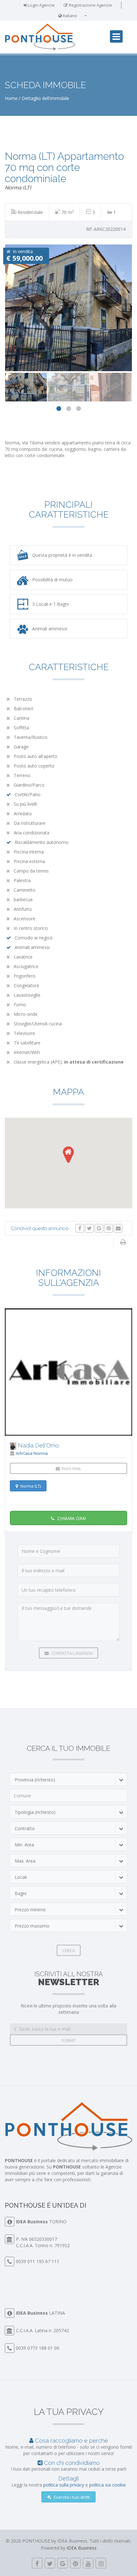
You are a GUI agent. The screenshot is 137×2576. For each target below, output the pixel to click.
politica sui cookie (108, 2485)
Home (11, 98)
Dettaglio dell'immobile (45, 98)
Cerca (69, 1950)
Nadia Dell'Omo (38, 1445)
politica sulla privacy (64, 2485)
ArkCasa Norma (32, 1453)
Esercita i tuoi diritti (71, 2497)
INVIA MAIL (71, 1468)
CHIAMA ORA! (71, 1518)
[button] (68, 1155)
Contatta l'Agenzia (71, 1653)
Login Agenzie (41, 5)
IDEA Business (32, 2222)
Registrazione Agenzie (90, 5)
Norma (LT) (30, 1486)
